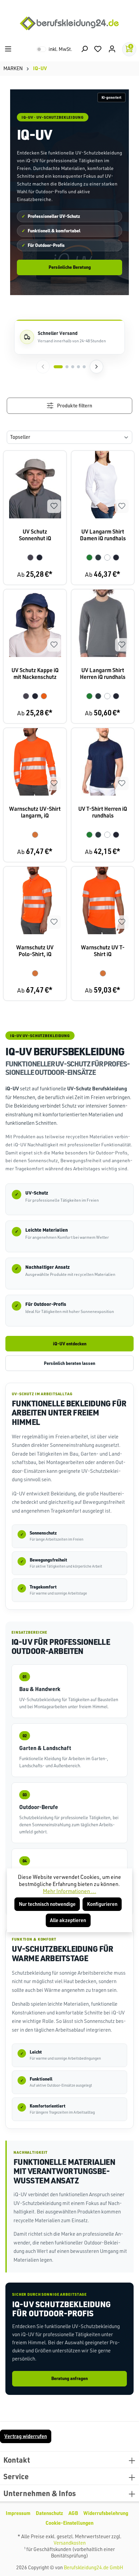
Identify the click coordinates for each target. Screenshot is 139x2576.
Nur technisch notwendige (47, 1904)
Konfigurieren (102, 1904)
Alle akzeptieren (68, 1920)
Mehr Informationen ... (69, 1891)
